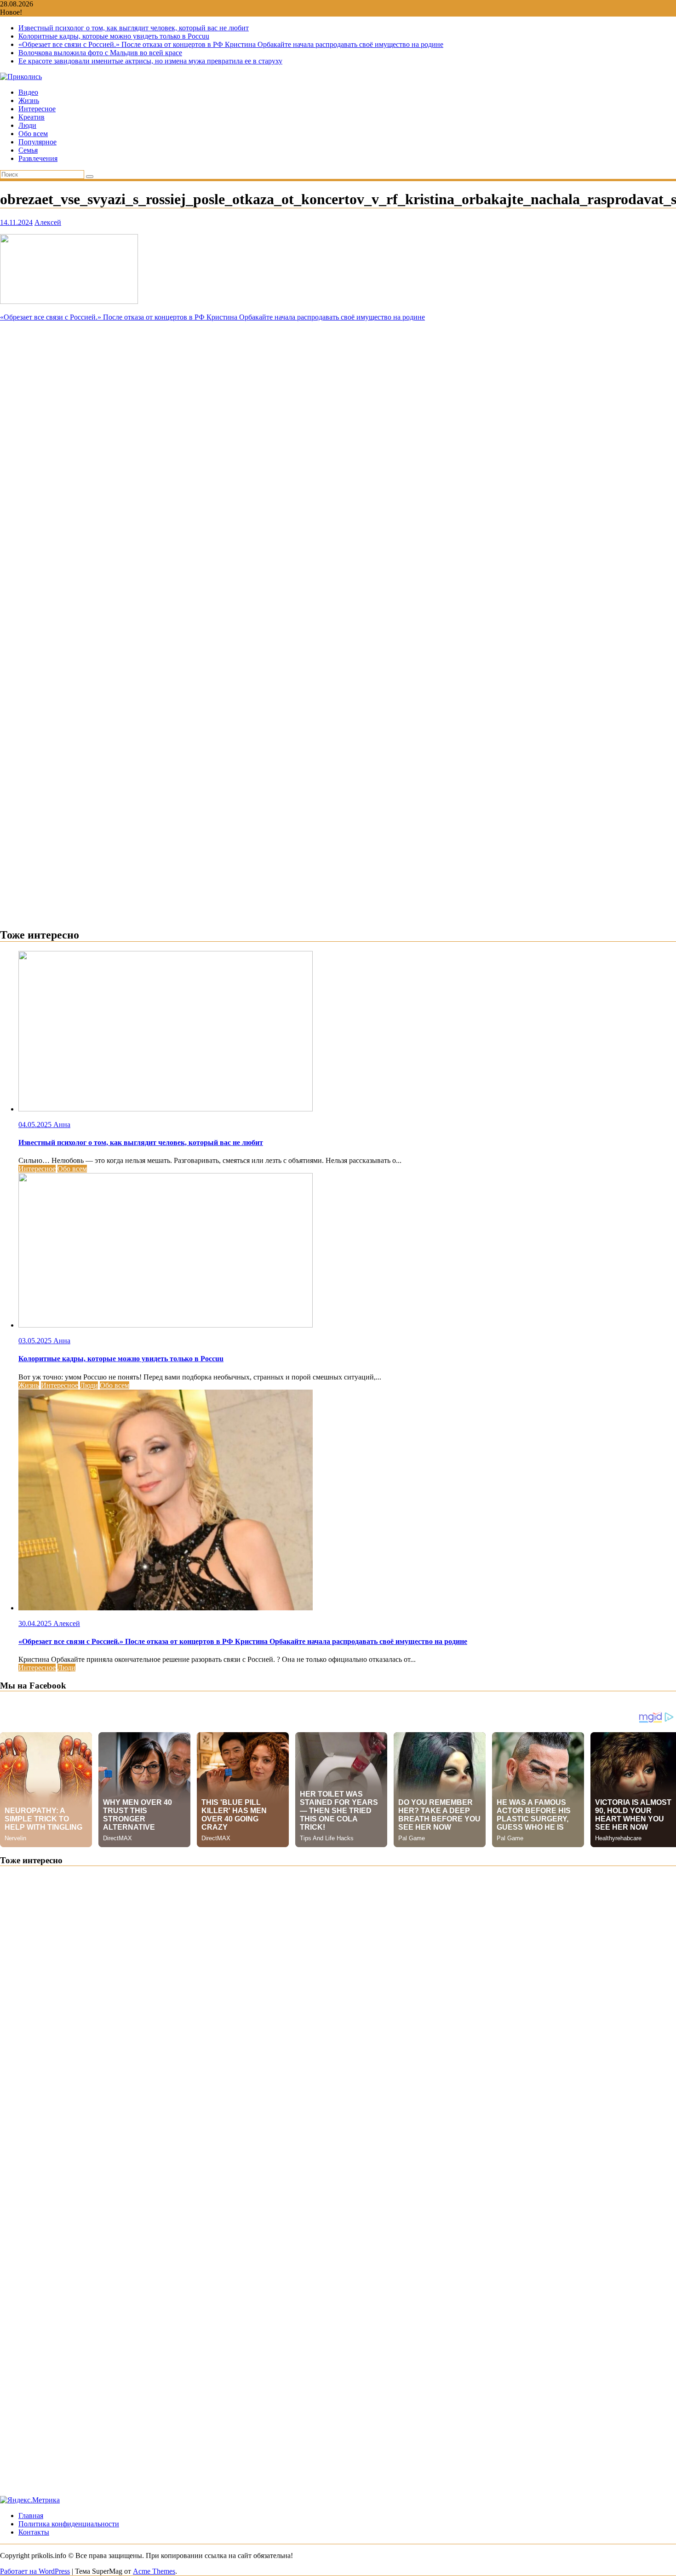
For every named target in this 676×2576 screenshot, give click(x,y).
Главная (31, 2516)
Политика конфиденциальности (69, 2524)
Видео (28, 92)
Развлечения (38, 158)
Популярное (37, 142)
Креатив (32, 117)
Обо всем (33, 134)
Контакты (34, 2532)
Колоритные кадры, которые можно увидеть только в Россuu (114, 36)
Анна (62, 1125)
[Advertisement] (338, 386)
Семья (28, 150)
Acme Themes (154, 2571)
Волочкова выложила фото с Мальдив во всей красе (100, 53)
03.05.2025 (36, 1341)
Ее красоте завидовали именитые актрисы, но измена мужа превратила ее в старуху (150, 61)
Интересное (37, 109)
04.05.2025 (36, 1125)
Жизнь (29, 100)
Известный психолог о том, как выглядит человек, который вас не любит (134, 28)
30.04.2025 (36, 1623)
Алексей (48, 222)
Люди (27, 125)
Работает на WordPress (35, 2571)
